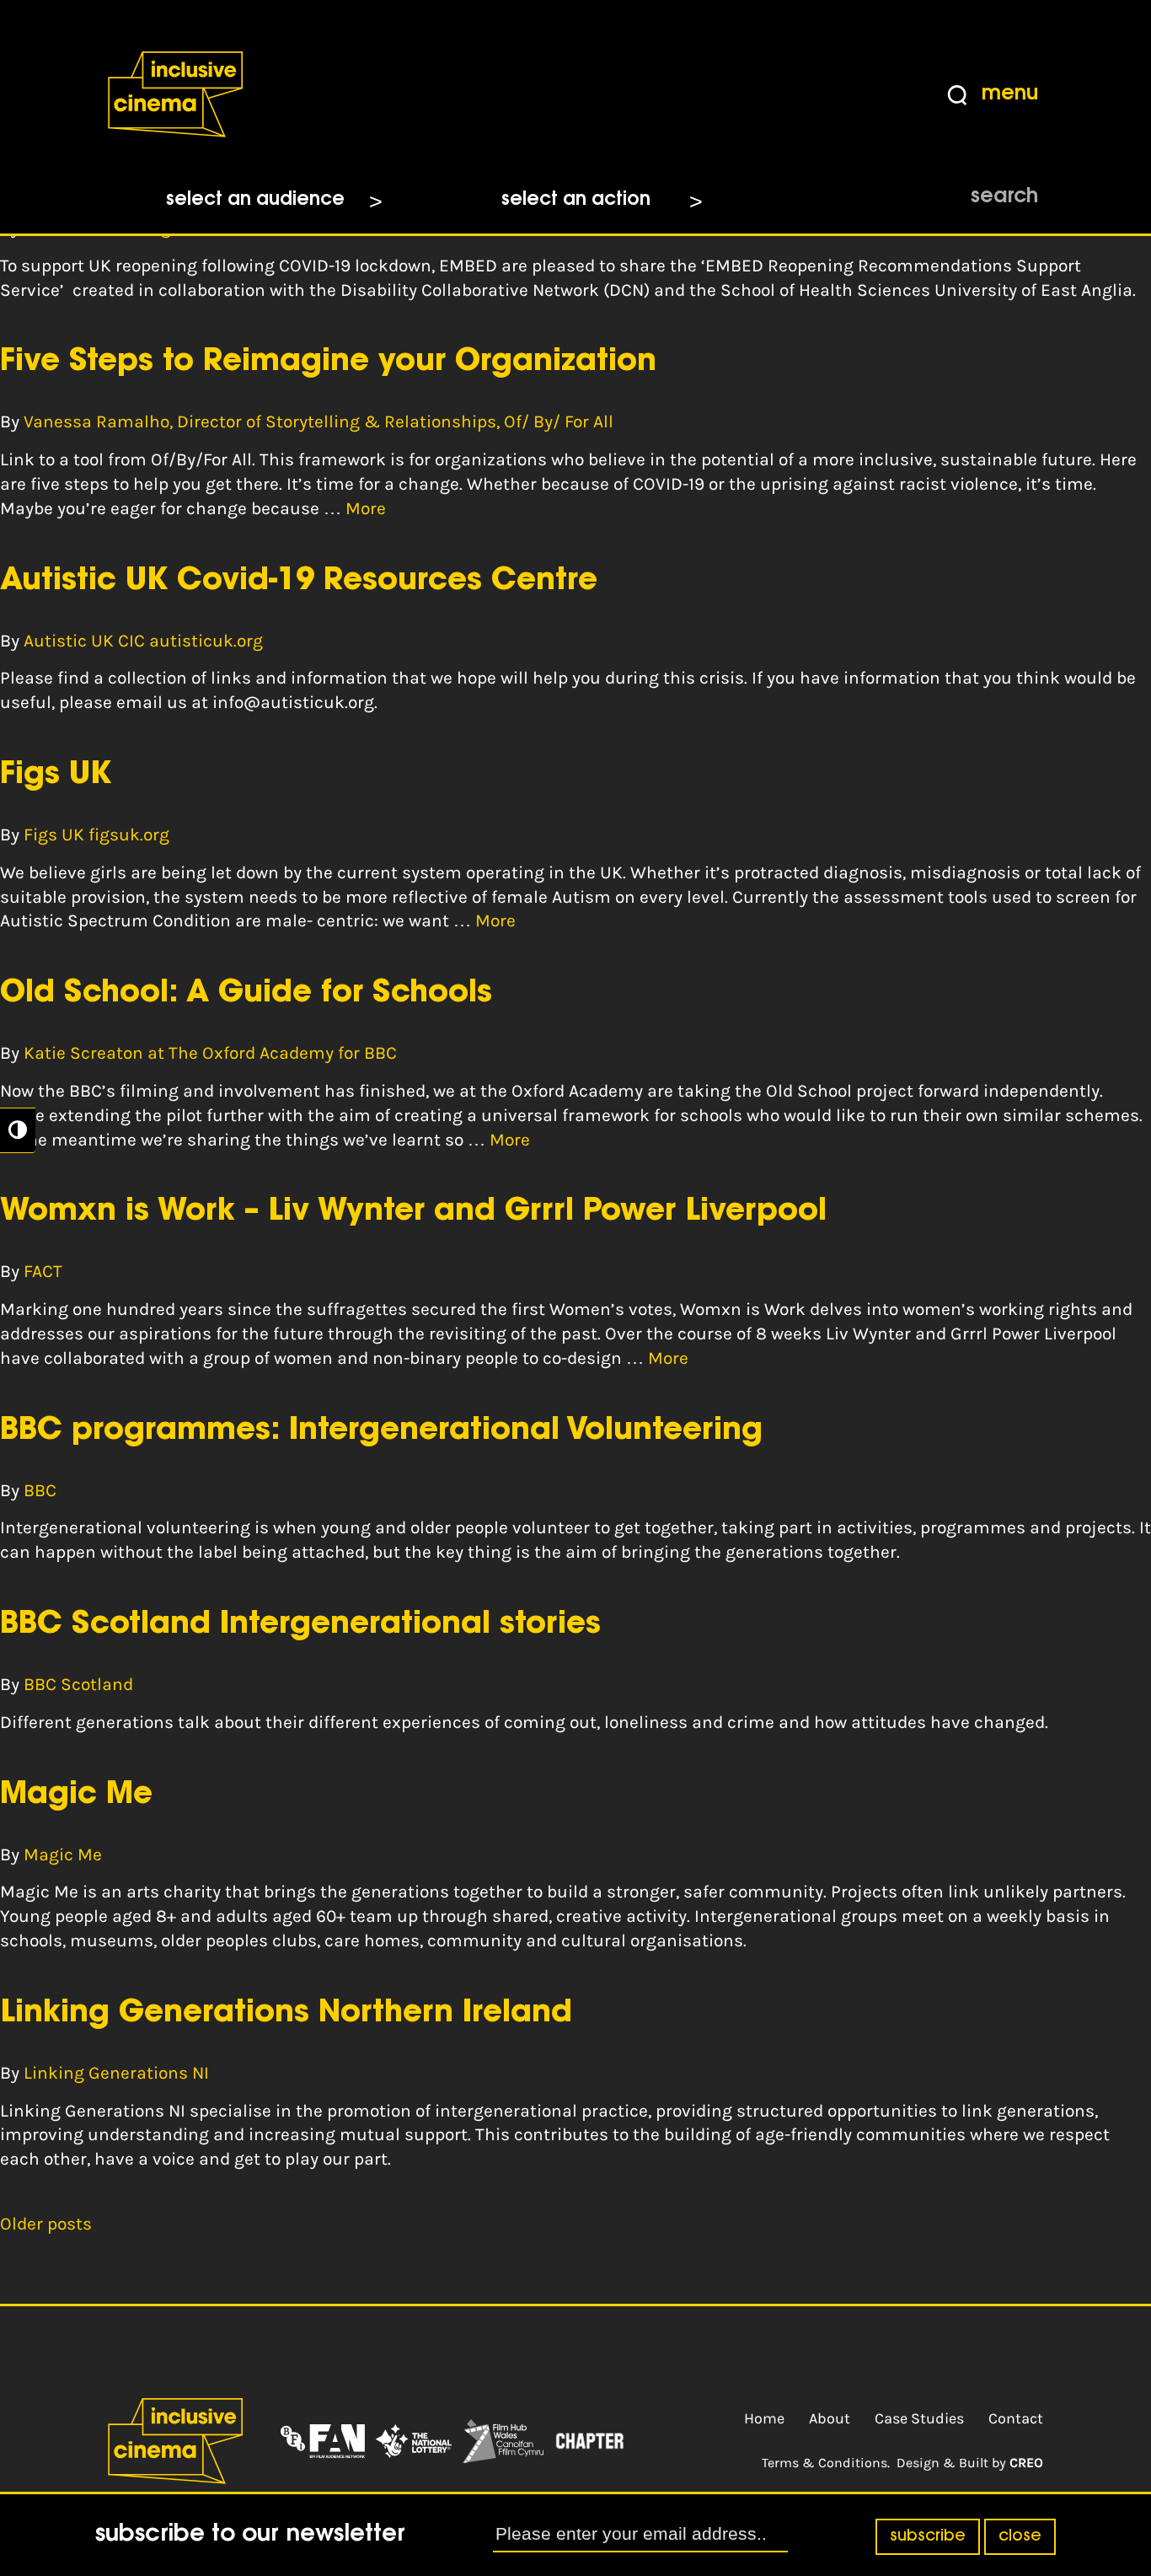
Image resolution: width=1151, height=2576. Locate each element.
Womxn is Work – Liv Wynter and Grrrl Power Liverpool (413, 1212)
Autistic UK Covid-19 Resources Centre (299, 582)
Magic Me (76, 1795)
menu (1010, 94)
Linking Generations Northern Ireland (286, 2014)
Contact (1016, 2418)
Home (764, 2418)
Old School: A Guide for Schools (246, 994)
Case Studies (919, 2418)
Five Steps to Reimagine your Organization (328, 362)
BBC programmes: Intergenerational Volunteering (381, 1431)
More (366, 508)
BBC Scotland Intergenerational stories (300, 1625)
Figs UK (56, 775)
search (1004, 197)
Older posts (46, 2224)
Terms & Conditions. (826, 2463)
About (830, 2418)
